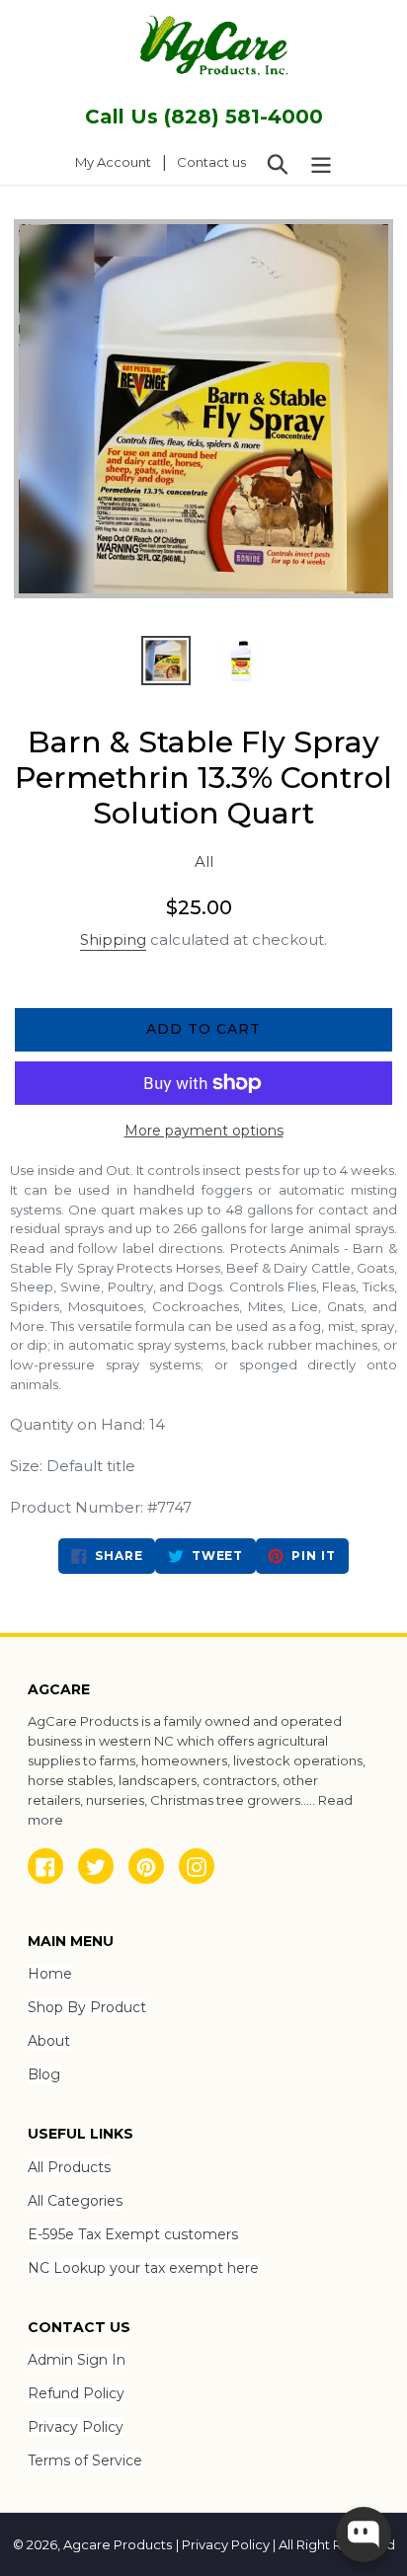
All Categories (75, 2201)
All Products (69, 2167)
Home (50, 1974)
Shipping (113, 939)
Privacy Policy (76, 2427)
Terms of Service (85, 2460)
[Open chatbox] (364, 2535)
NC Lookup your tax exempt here (143, 2268)
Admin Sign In (77, 2360)
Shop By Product (87, 2007)
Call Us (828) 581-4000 (204, 117)
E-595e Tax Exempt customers (133, 2234)
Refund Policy (76, 2393)
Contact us (211, 162)
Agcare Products (118, 2544)
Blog (44, 2074)
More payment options (204, 1131)
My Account (119, 161)
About (49, 2041)
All (204, 861)
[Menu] (321, 163)
